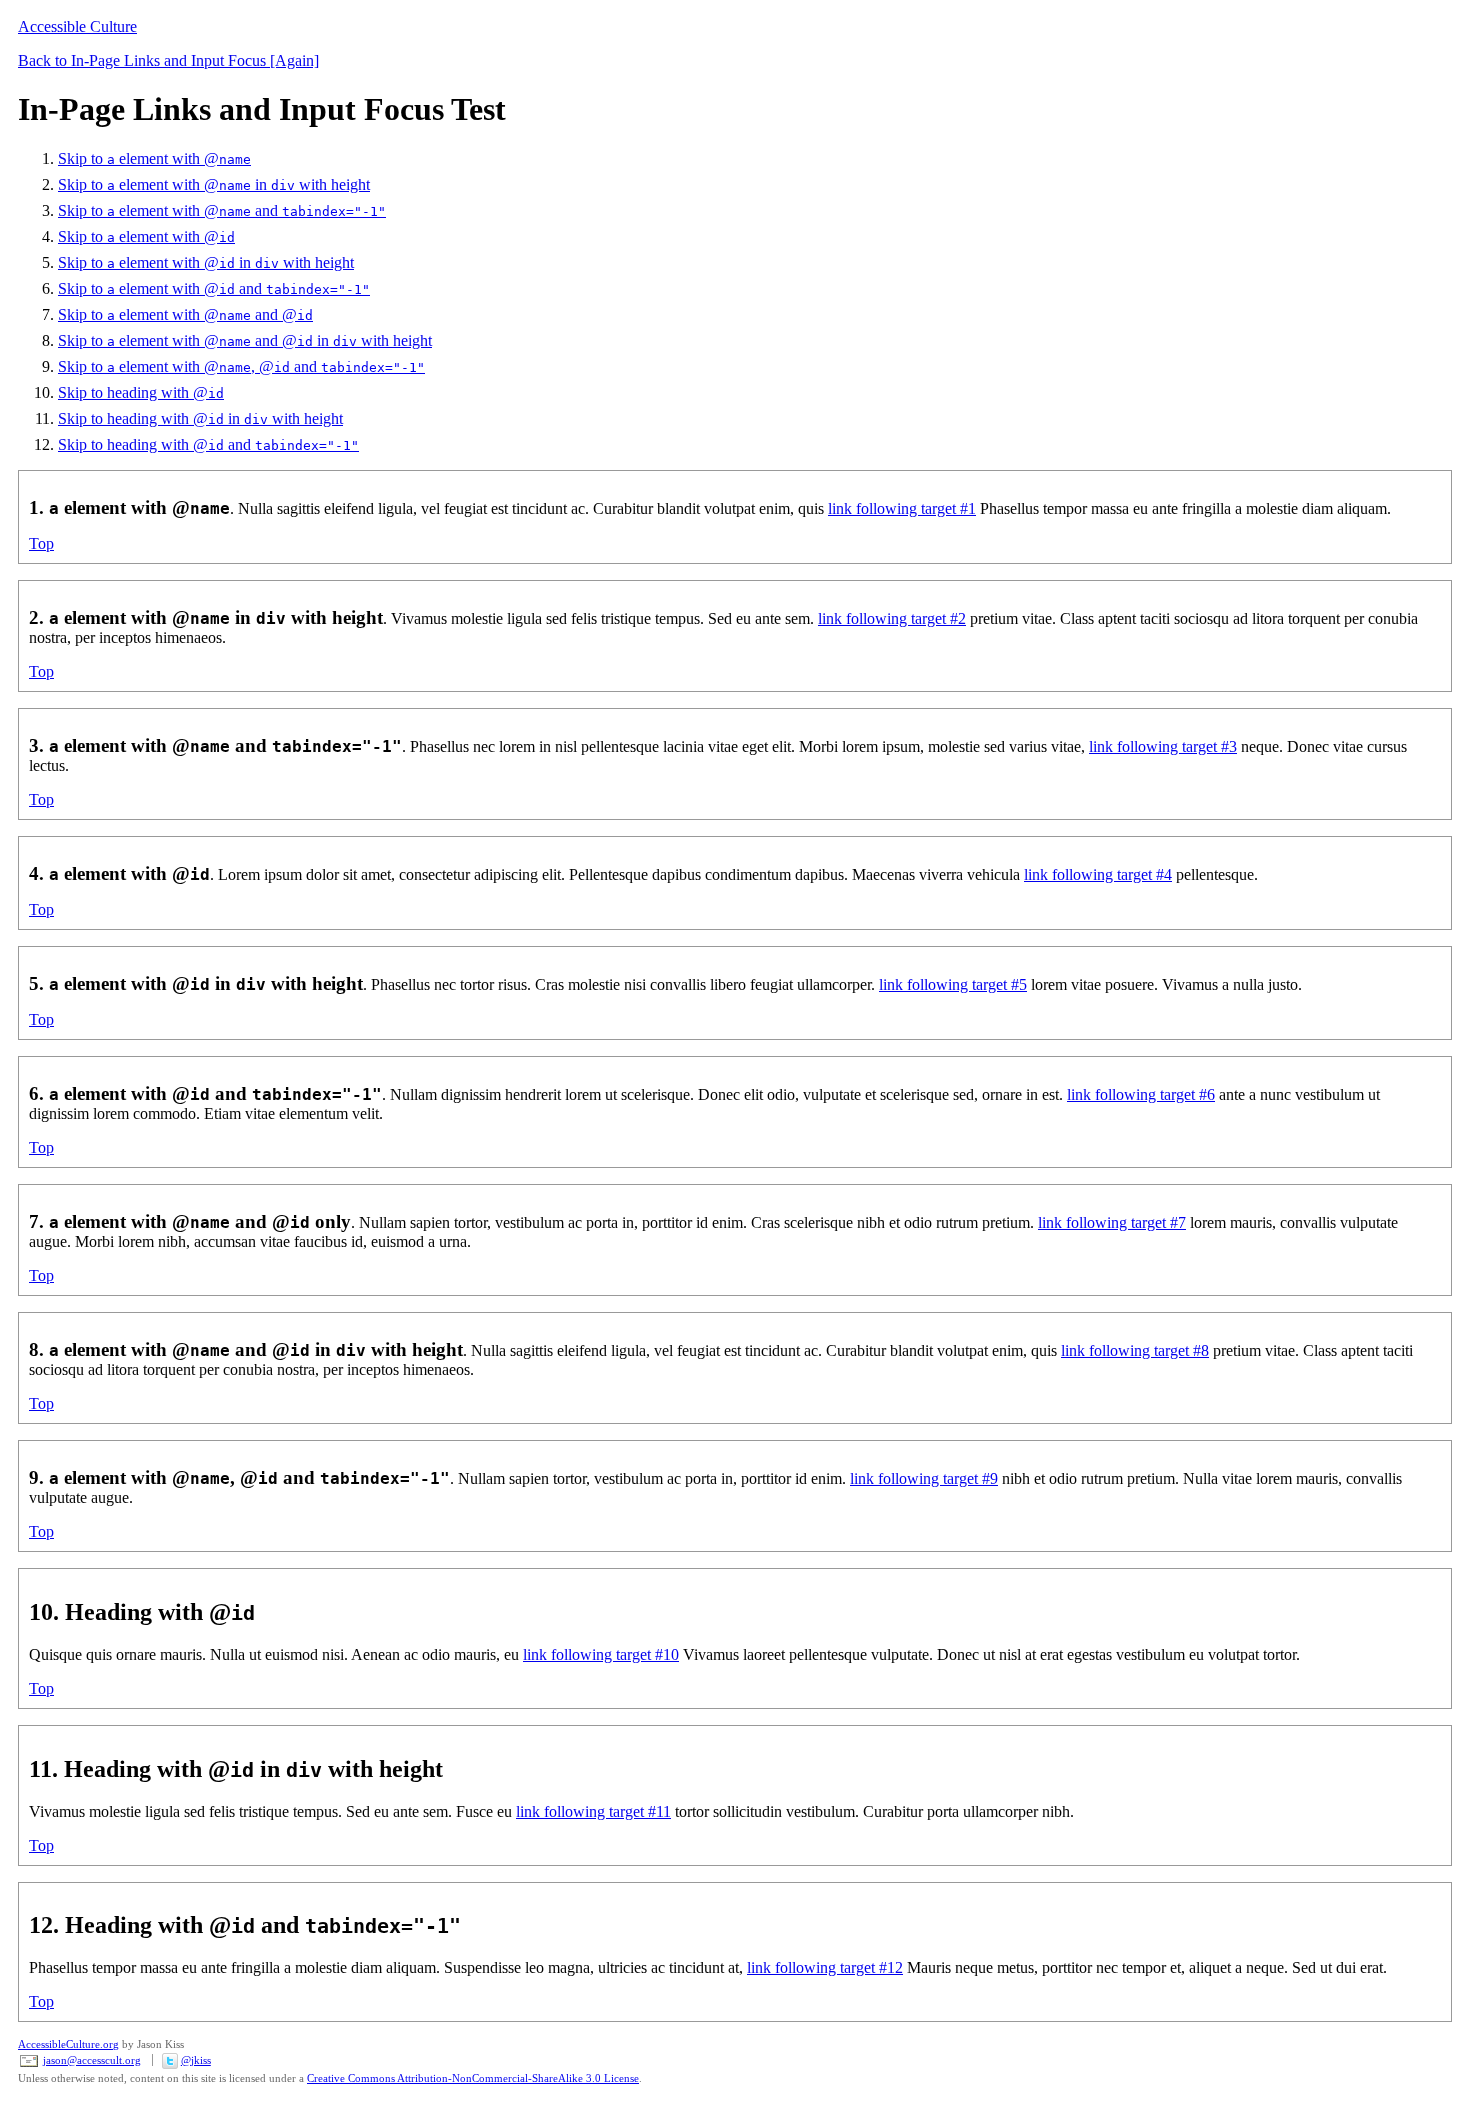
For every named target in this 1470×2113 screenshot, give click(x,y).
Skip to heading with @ (141, 392)
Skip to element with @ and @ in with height (245, 340)
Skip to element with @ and (222, 210)
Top (41, 543)
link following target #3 (1163, 746)
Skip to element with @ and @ (185, 314)
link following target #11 (593, 1811)
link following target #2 (892, 618)
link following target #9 (924, 1478)
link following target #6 (1141, 1094)
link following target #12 (825, 1967)
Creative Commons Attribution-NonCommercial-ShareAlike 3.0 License (473, 2078)
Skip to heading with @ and (208, 444)
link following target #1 (902, 508)
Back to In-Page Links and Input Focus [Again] (168, 60)
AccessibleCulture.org (68, 2044)
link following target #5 (953, 984)
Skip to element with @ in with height (214, 184)
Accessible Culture (77, 26)
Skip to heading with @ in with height (200, 418)
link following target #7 (1112, 1222)
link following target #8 (1135, 1350)
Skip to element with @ (154, 158)
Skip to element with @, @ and (241, 366)
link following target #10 (601, 1654)
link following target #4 (1098, 874)
